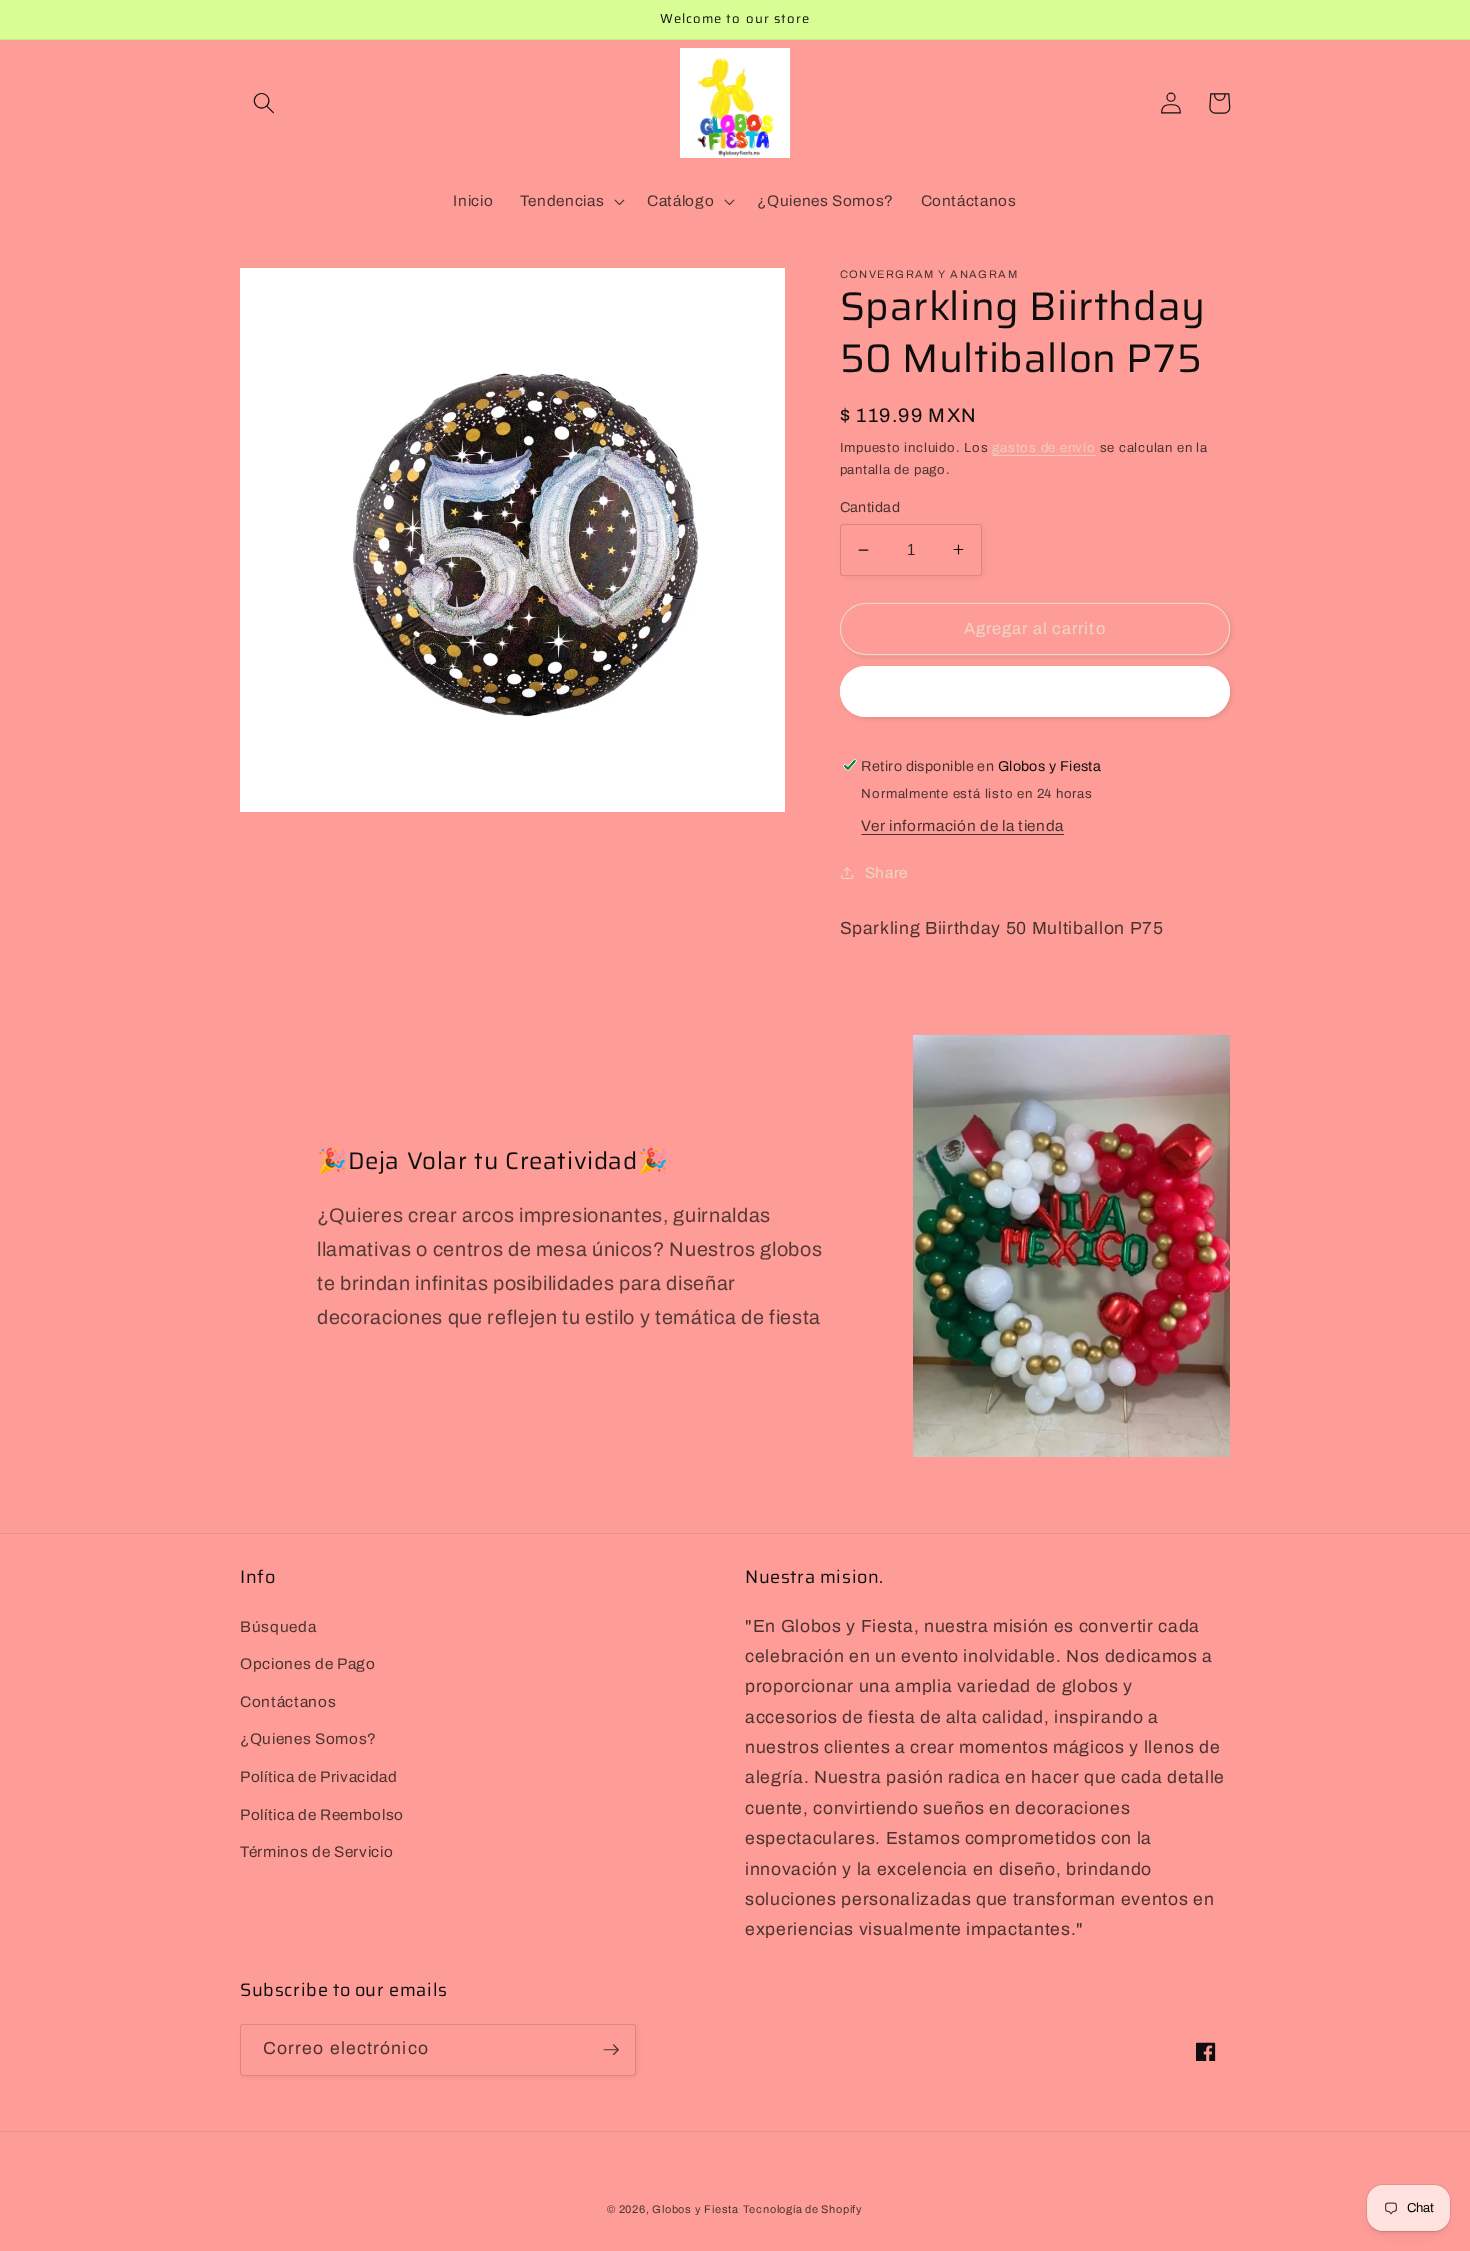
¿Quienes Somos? (308, 1738)
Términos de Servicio (316, 1851)
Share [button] (886, 871)
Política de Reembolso (322, 1814)
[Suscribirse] (611, 2050)
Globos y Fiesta (695, 2209)
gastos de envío (1044, 447)
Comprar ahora (1034, 691)
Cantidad (870, 506)
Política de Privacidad (319, 1776)
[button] (264, 103)
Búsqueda (278, 1626)
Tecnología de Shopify (803, 2209)
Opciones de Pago (308, 1663)
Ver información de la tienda (962, 825)
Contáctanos (288, 1701)
